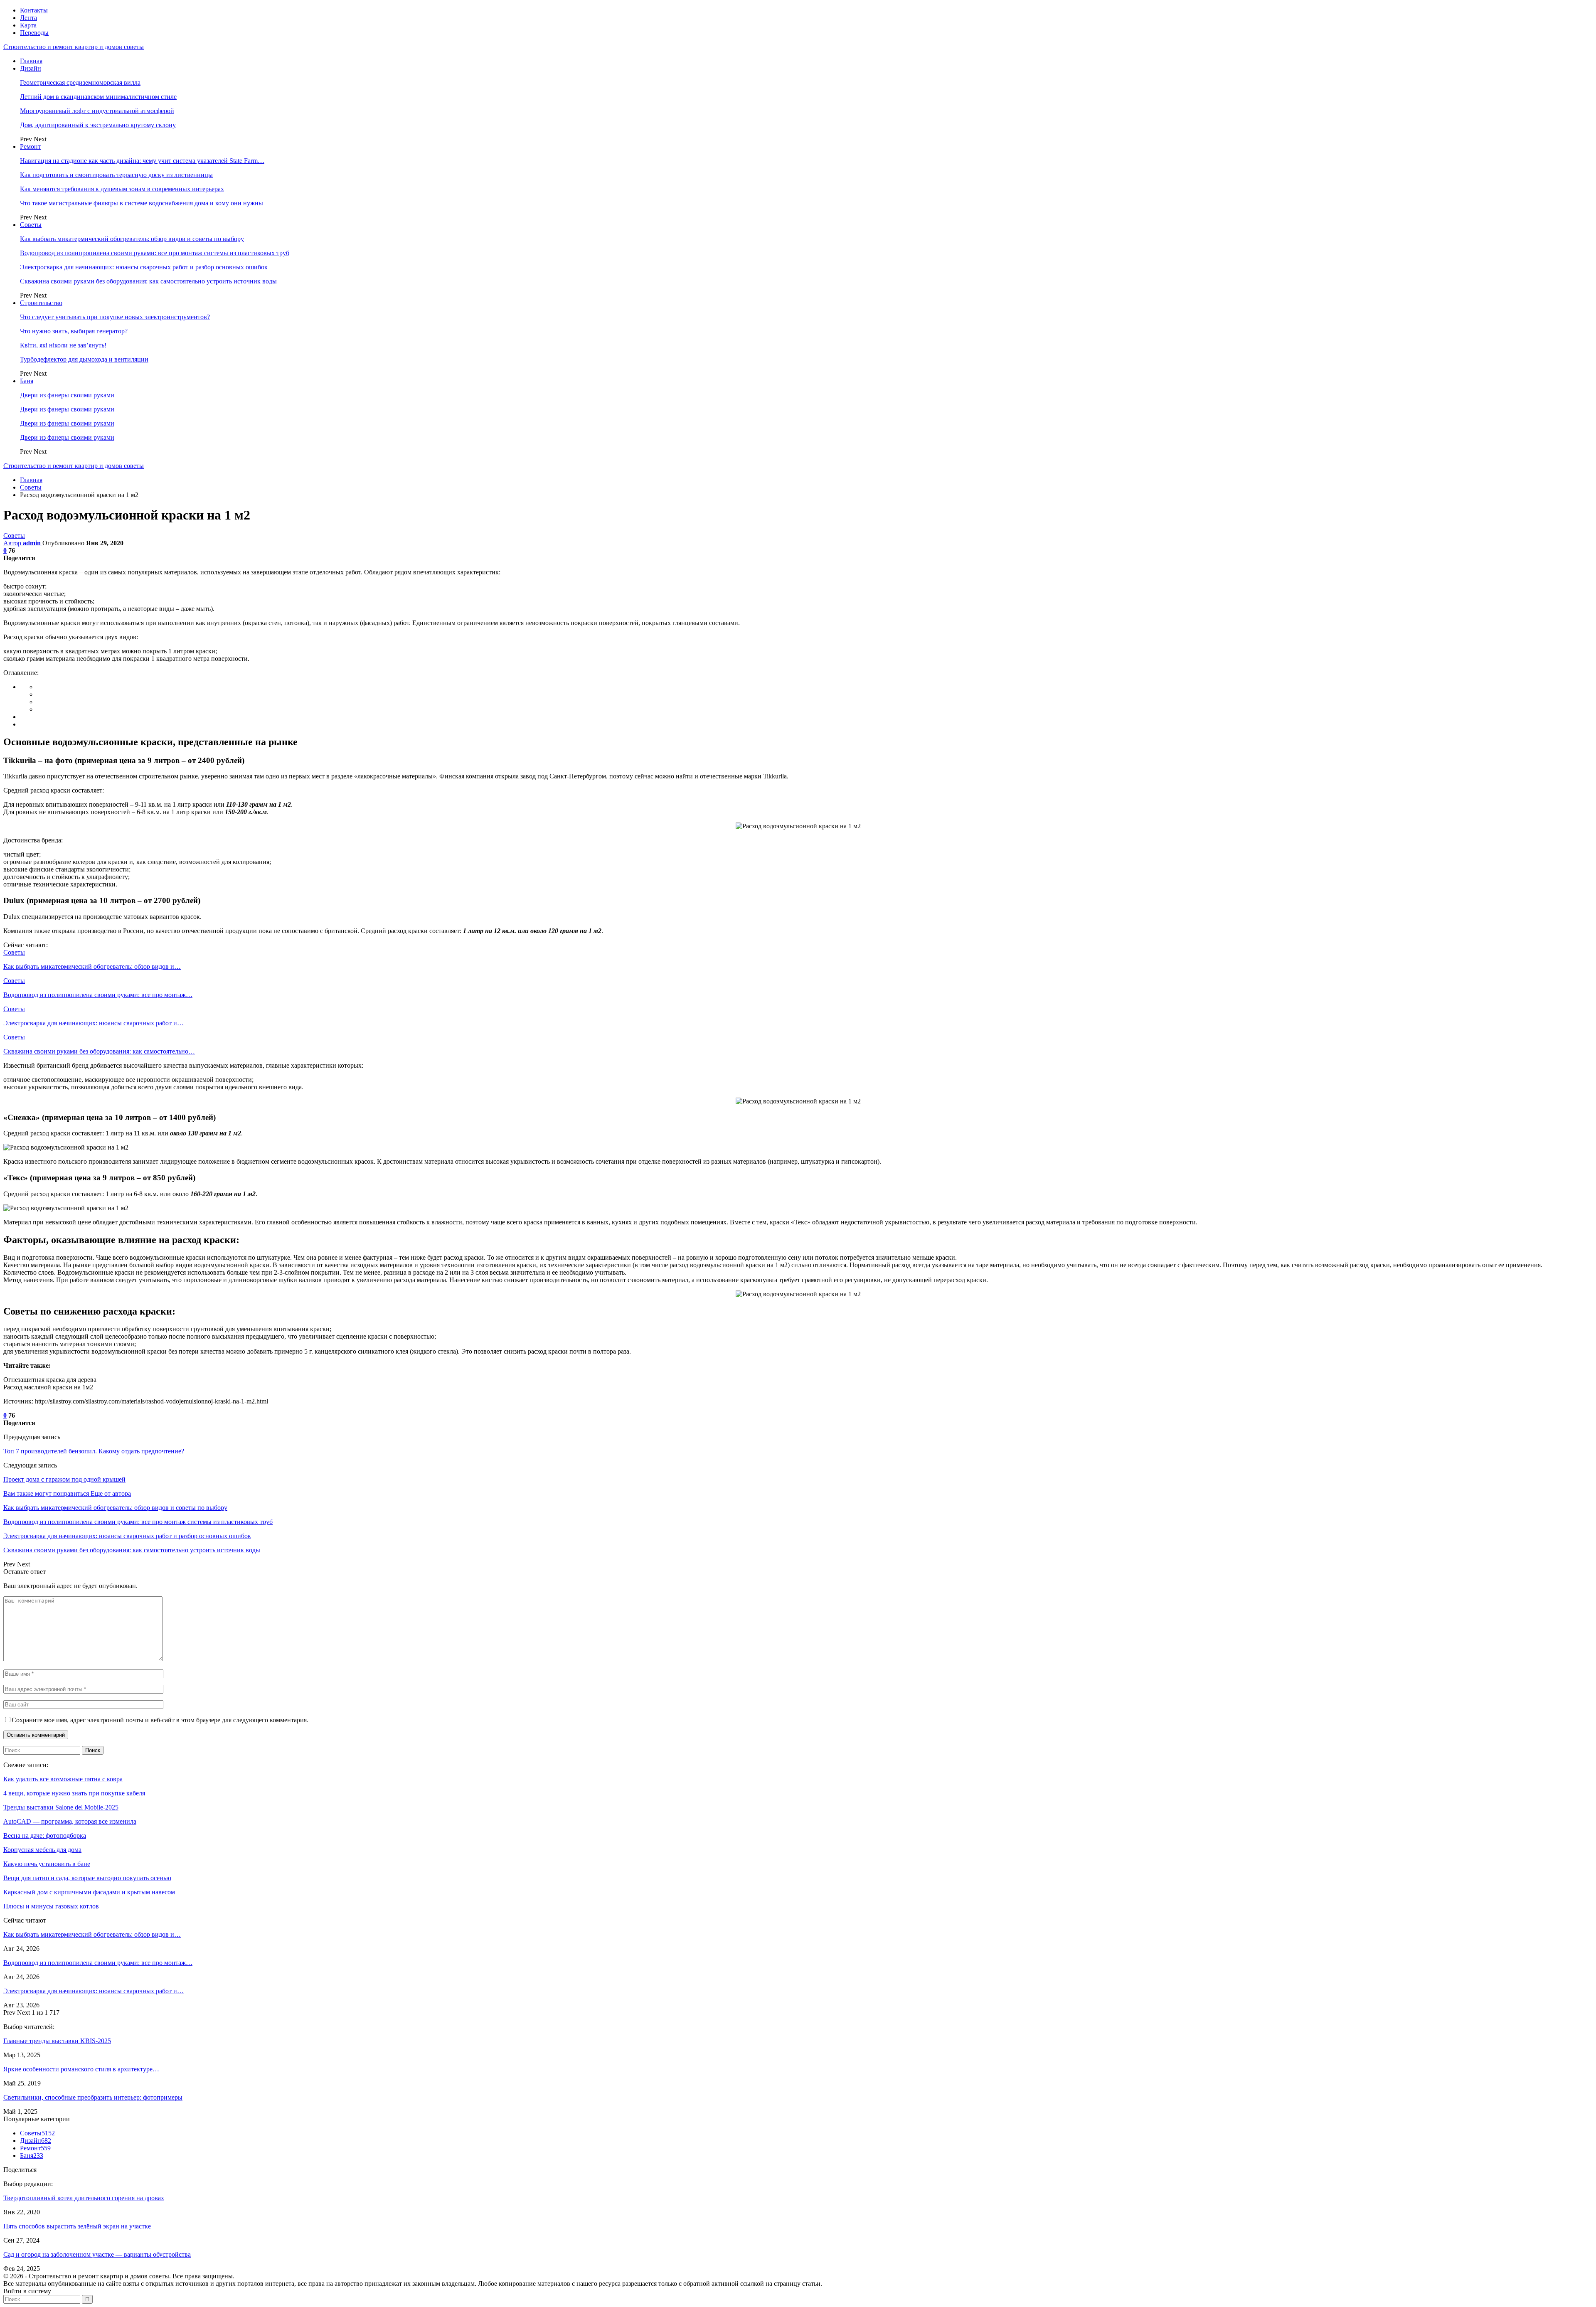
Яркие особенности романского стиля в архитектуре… (81, 2069)
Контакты (34, 10)
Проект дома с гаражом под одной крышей (64, 1479)
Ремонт (30, 146)
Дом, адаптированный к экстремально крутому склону (98, 125)
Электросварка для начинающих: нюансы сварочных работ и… (94, 1991)
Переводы (34, 33)
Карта (28, 25)
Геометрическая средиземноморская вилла (80, 82)
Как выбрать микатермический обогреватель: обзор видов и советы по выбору (132, 239)
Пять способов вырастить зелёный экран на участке (77, 2226)
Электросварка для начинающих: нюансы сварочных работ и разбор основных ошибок (144, 267)
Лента (28, 18)
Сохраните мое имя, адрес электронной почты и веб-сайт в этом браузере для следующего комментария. (160, 1720)
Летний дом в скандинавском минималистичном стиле (98, 97)
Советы (31, 225)
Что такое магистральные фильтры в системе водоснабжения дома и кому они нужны (142, 203)
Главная (31, 61)
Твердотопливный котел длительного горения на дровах (84, 2198)
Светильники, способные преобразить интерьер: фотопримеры (93, 2097)
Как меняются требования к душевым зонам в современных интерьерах (122, 189)
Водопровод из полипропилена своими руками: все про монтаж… (98, 1963)
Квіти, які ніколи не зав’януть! (63, 345)
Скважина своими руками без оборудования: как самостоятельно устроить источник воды (148, 281)
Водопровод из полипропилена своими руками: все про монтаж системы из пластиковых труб (155, 253)
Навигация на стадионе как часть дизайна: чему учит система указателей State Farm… (142, 161)
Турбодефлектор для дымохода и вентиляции (84, 359)
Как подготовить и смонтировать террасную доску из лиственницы (116, 175)
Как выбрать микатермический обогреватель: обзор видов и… (92, 1934)
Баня (27, 381)
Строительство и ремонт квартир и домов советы (74, 47)
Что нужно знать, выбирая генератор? (74, 331)
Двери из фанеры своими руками (67, 395)
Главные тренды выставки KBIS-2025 (57, 2041)
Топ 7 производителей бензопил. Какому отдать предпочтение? (94, 1451)
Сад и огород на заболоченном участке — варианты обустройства (97, 2254)
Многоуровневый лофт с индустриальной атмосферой (97, 111)
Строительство (41, 303)
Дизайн (31, 68)
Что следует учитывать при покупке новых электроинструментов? (115, 317)
